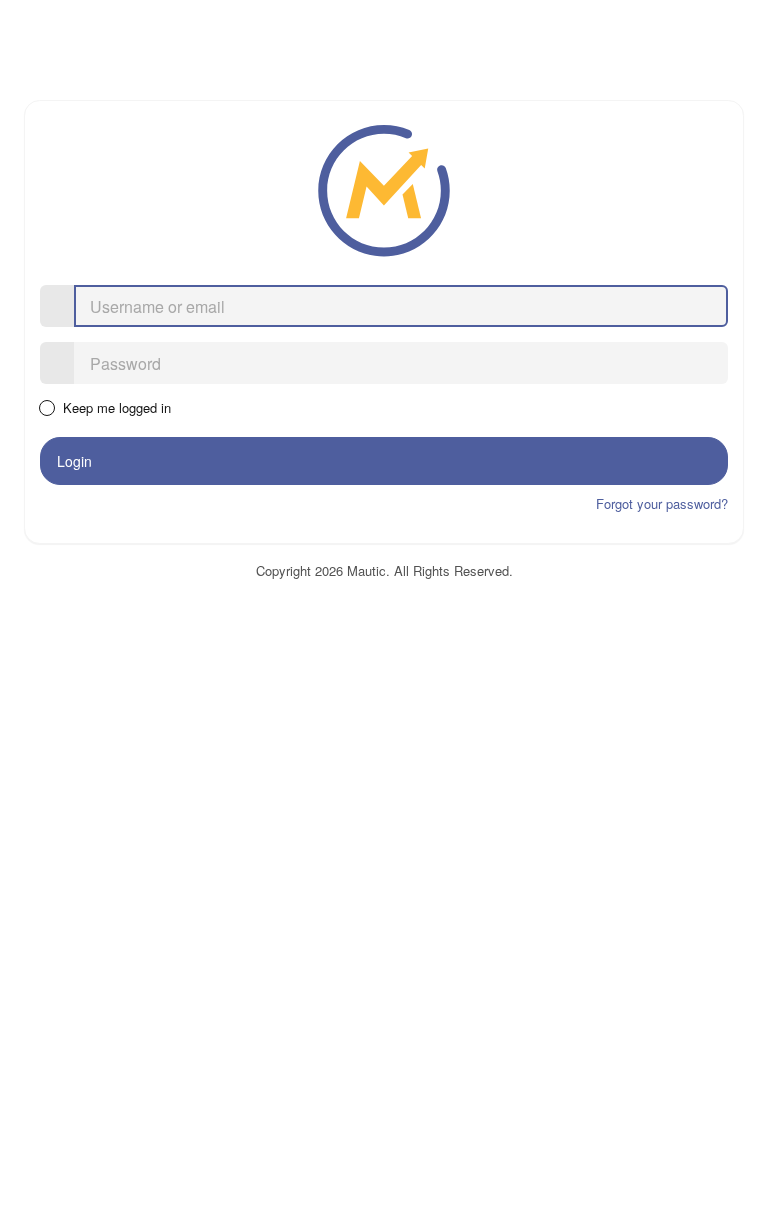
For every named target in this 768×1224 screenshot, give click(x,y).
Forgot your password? (662, 503)
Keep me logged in (115, 408)
